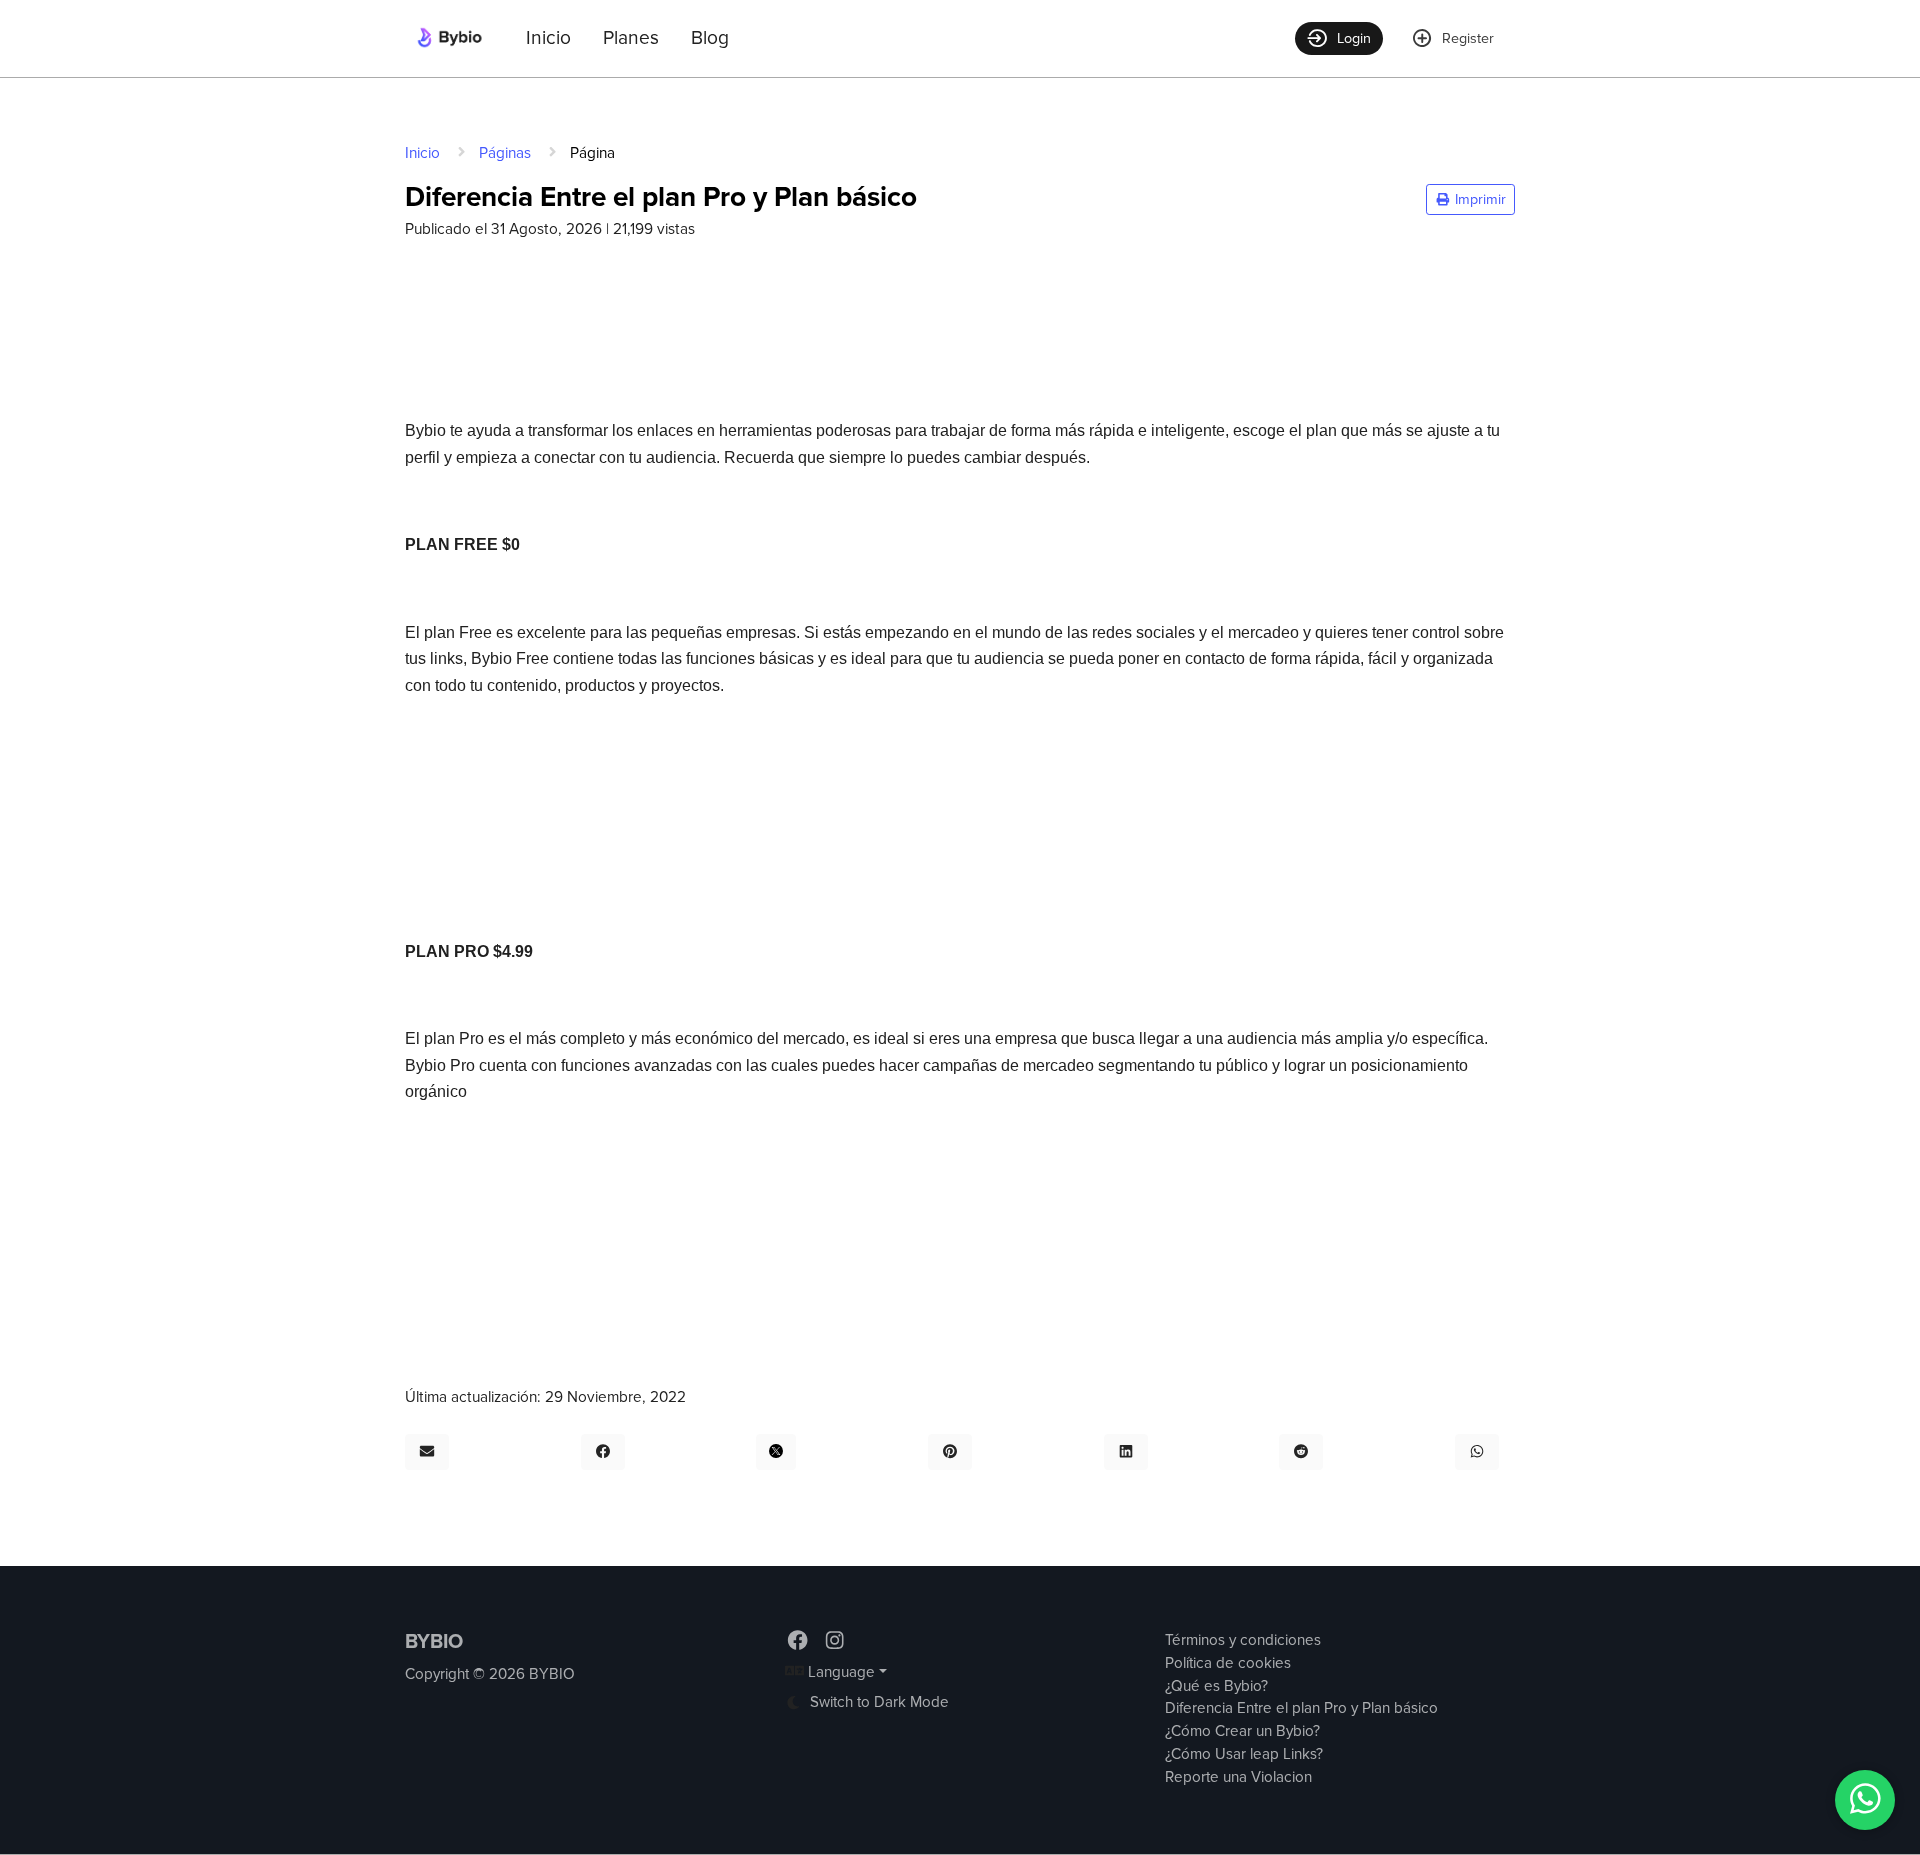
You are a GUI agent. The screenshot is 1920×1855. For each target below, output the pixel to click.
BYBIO (434, 1642)
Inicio (548, 38)
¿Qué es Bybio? (1216, 1686)
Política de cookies (1228, 1663)
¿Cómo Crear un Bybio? (1242, 1731)
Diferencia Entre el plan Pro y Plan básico (1301, 1708)
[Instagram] (834, 1641)
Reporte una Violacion (1238, 1777)
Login (1354, 38)
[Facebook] (799, 1641)
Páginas (505, 153)
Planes (631, 38)
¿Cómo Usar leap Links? (1244, 1754)
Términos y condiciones (1243, 1640)
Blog (710, 38)
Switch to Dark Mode (877, 1702)
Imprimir (1478, 199)
